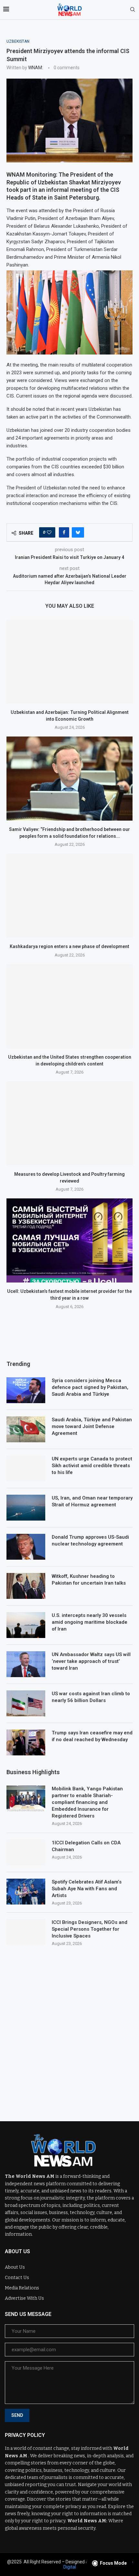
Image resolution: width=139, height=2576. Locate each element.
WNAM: (36, 68)
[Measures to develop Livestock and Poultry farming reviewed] (69, 1123)
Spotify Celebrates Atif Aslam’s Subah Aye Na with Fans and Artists (87, 1889)
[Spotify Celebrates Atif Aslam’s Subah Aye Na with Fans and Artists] (26, 1892)
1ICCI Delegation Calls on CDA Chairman (86, 1846)
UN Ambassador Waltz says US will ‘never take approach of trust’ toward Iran (91, 1661)
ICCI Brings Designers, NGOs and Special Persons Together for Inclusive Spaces (90, 1929)
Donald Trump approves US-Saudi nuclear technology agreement (90, 1540)
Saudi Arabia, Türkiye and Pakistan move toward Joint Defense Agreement (92, 1426)
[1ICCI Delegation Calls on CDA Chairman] (26, 1852)
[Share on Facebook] (64, 532)
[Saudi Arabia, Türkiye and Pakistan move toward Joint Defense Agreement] (26, 1429)
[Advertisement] (69, 2029)
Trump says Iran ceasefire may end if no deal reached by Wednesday (92, 1736)
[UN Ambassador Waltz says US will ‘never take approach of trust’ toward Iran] (26, 1664)
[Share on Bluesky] (78, 532)
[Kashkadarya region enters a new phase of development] (69, 896)
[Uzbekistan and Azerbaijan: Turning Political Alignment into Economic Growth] (69, 661)
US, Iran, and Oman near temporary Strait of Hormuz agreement (92, 1501)
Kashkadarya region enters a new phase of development (69, 946)
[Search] (133, 10)
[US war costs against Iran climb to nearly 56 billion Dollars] (26, 1703)
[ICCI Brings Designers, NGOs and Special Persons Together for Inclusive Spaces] (26, 1932)
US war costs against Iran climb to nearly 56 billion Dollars (91, 1697)
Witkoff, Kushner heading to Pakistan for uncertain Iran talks (89, 1580)
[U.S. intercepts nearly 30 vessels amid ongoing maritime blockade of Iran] (26, 1625)
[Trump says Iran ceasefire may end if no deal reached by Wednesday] (26, 1742)
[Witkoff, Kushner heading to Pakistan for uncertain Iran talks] (26, 1586)
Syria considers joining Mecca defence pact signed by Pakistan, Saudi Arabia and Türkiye (90, 1387)
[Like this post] (49, 532)
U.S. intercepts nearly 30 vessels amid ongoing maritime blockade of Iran (90, 1622)
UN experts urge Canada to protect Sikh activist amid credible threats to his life (92, 1466)
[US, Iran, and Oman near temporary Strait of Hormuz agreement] (26, 1508)
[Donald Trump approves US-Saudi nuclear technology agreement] (26, 1547)
